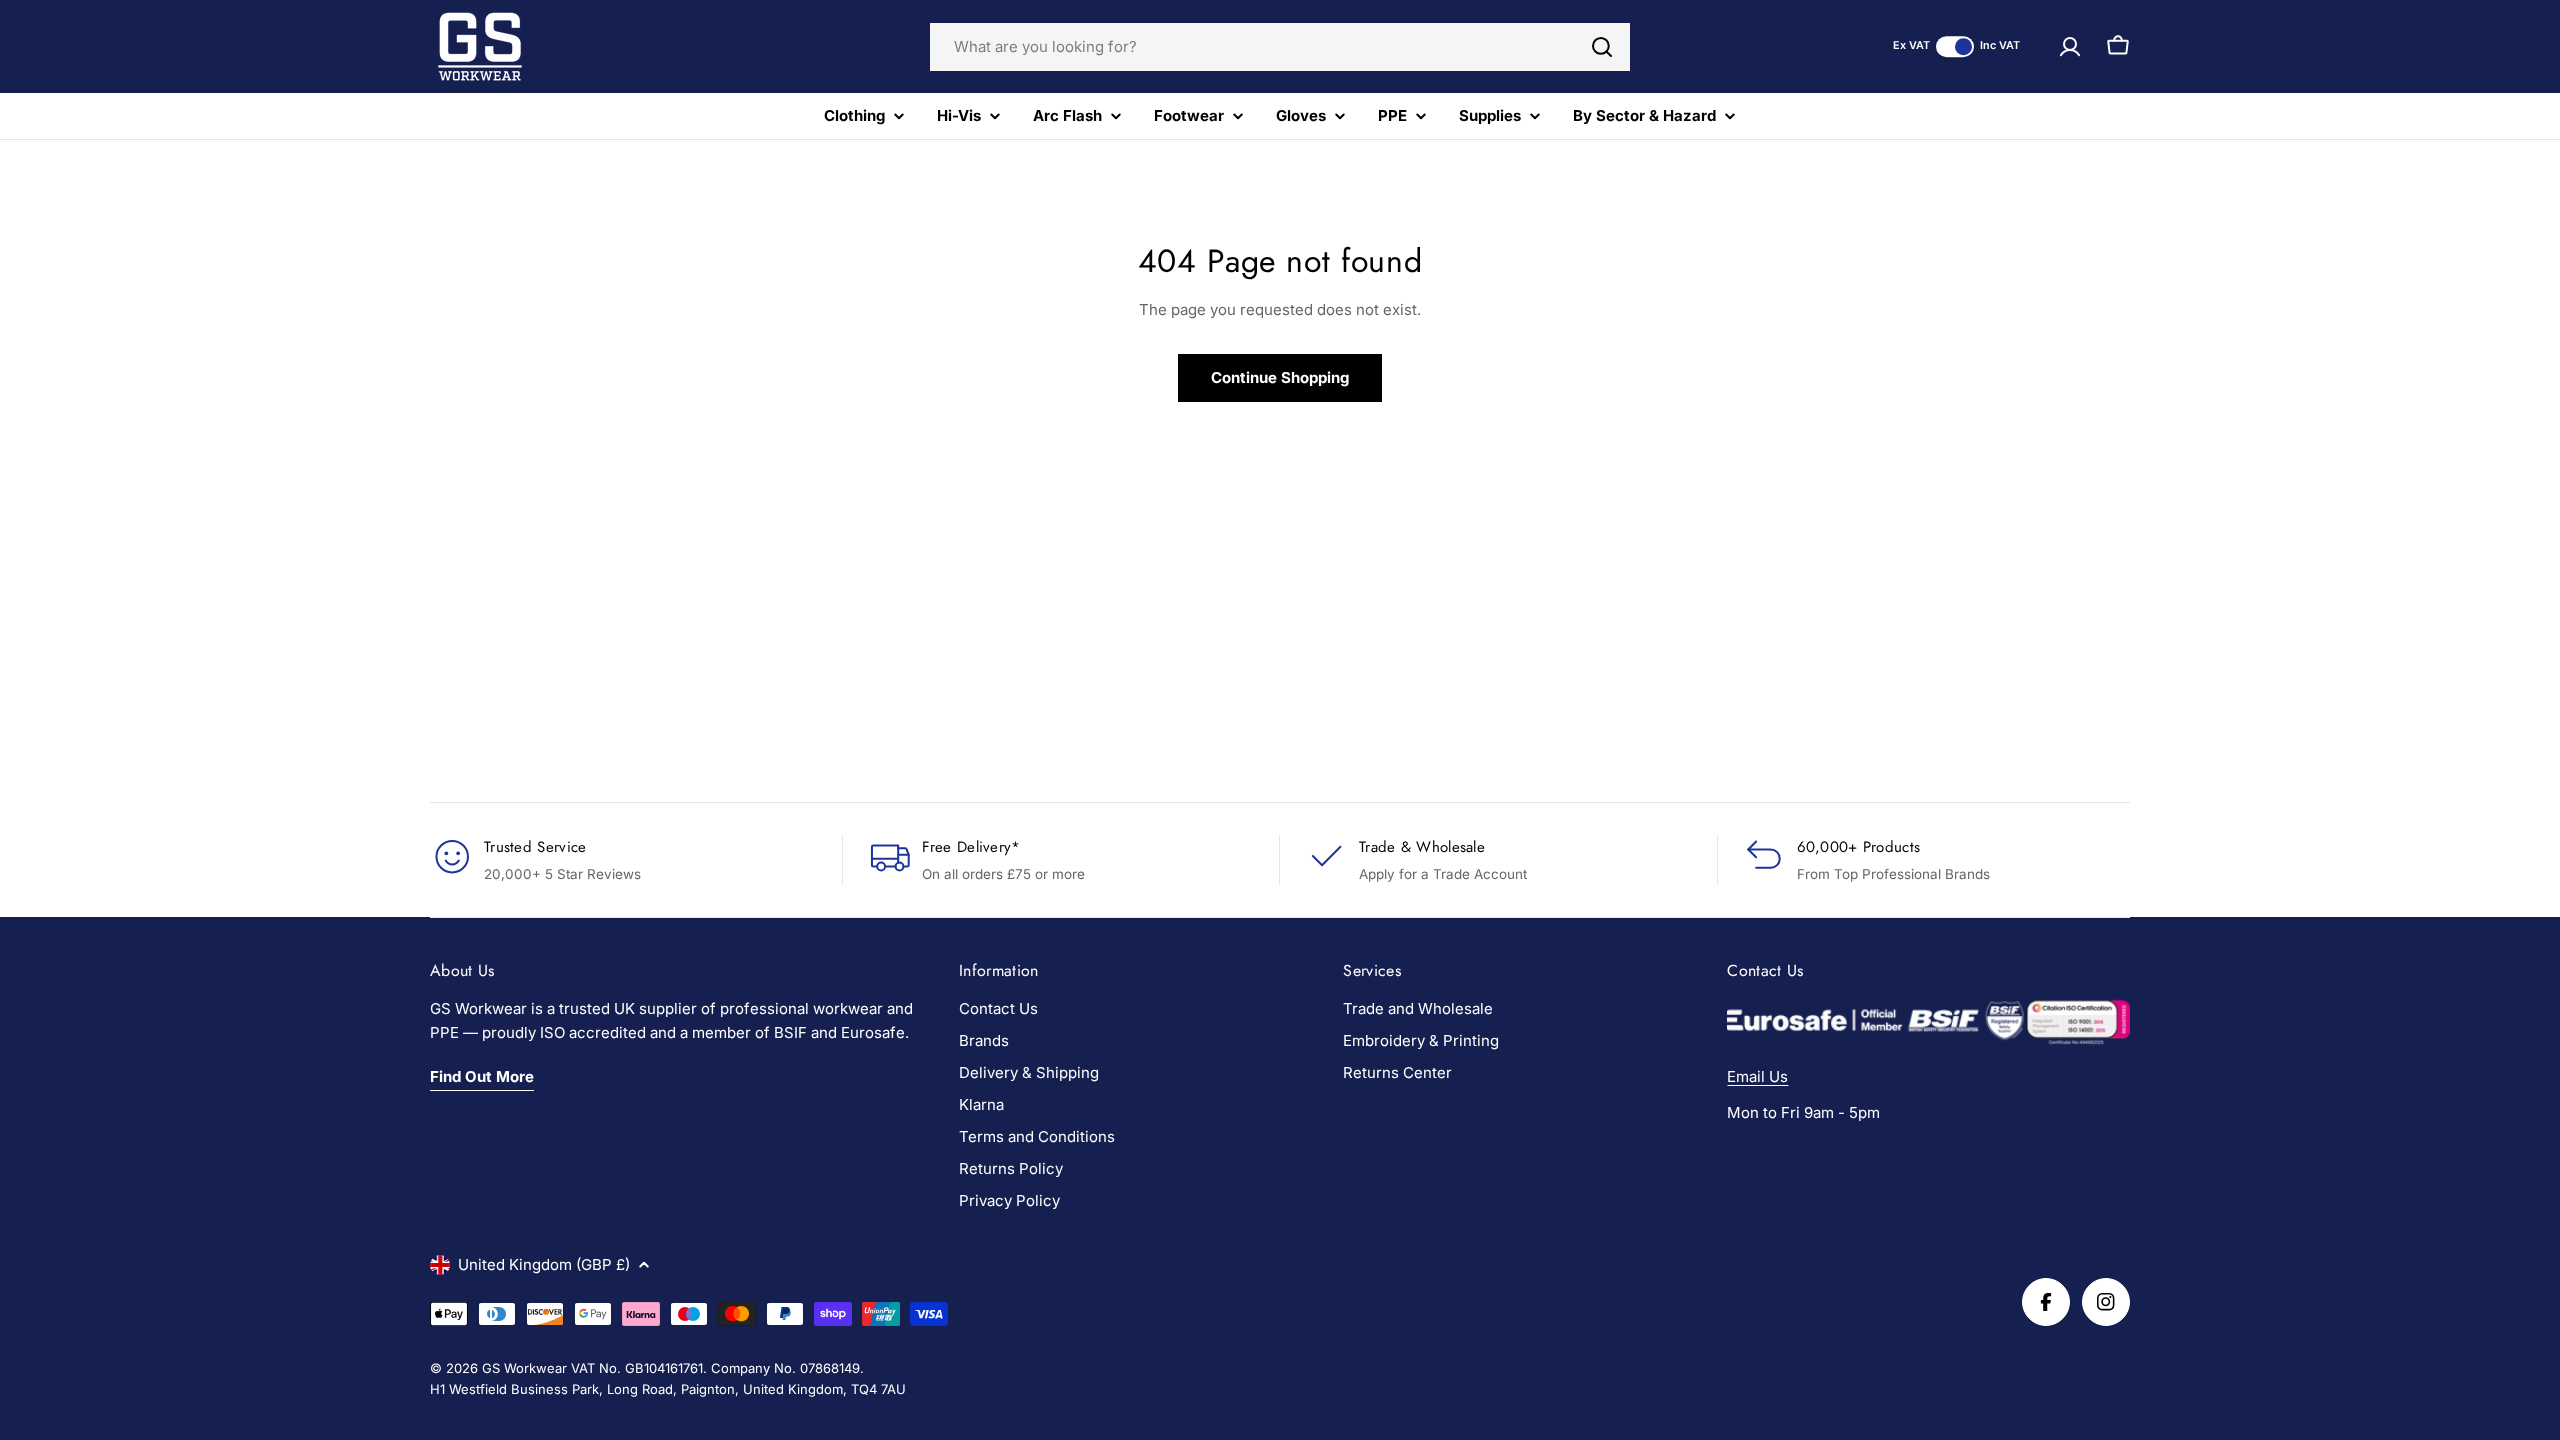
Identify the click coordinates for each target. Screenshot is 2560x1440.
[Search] (1602, 47)
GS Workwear (524, 1368)
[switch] (1955, 46)
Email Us (1757, 1076)
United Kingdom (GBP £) (544, 1264)
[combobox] (1280, 47)
